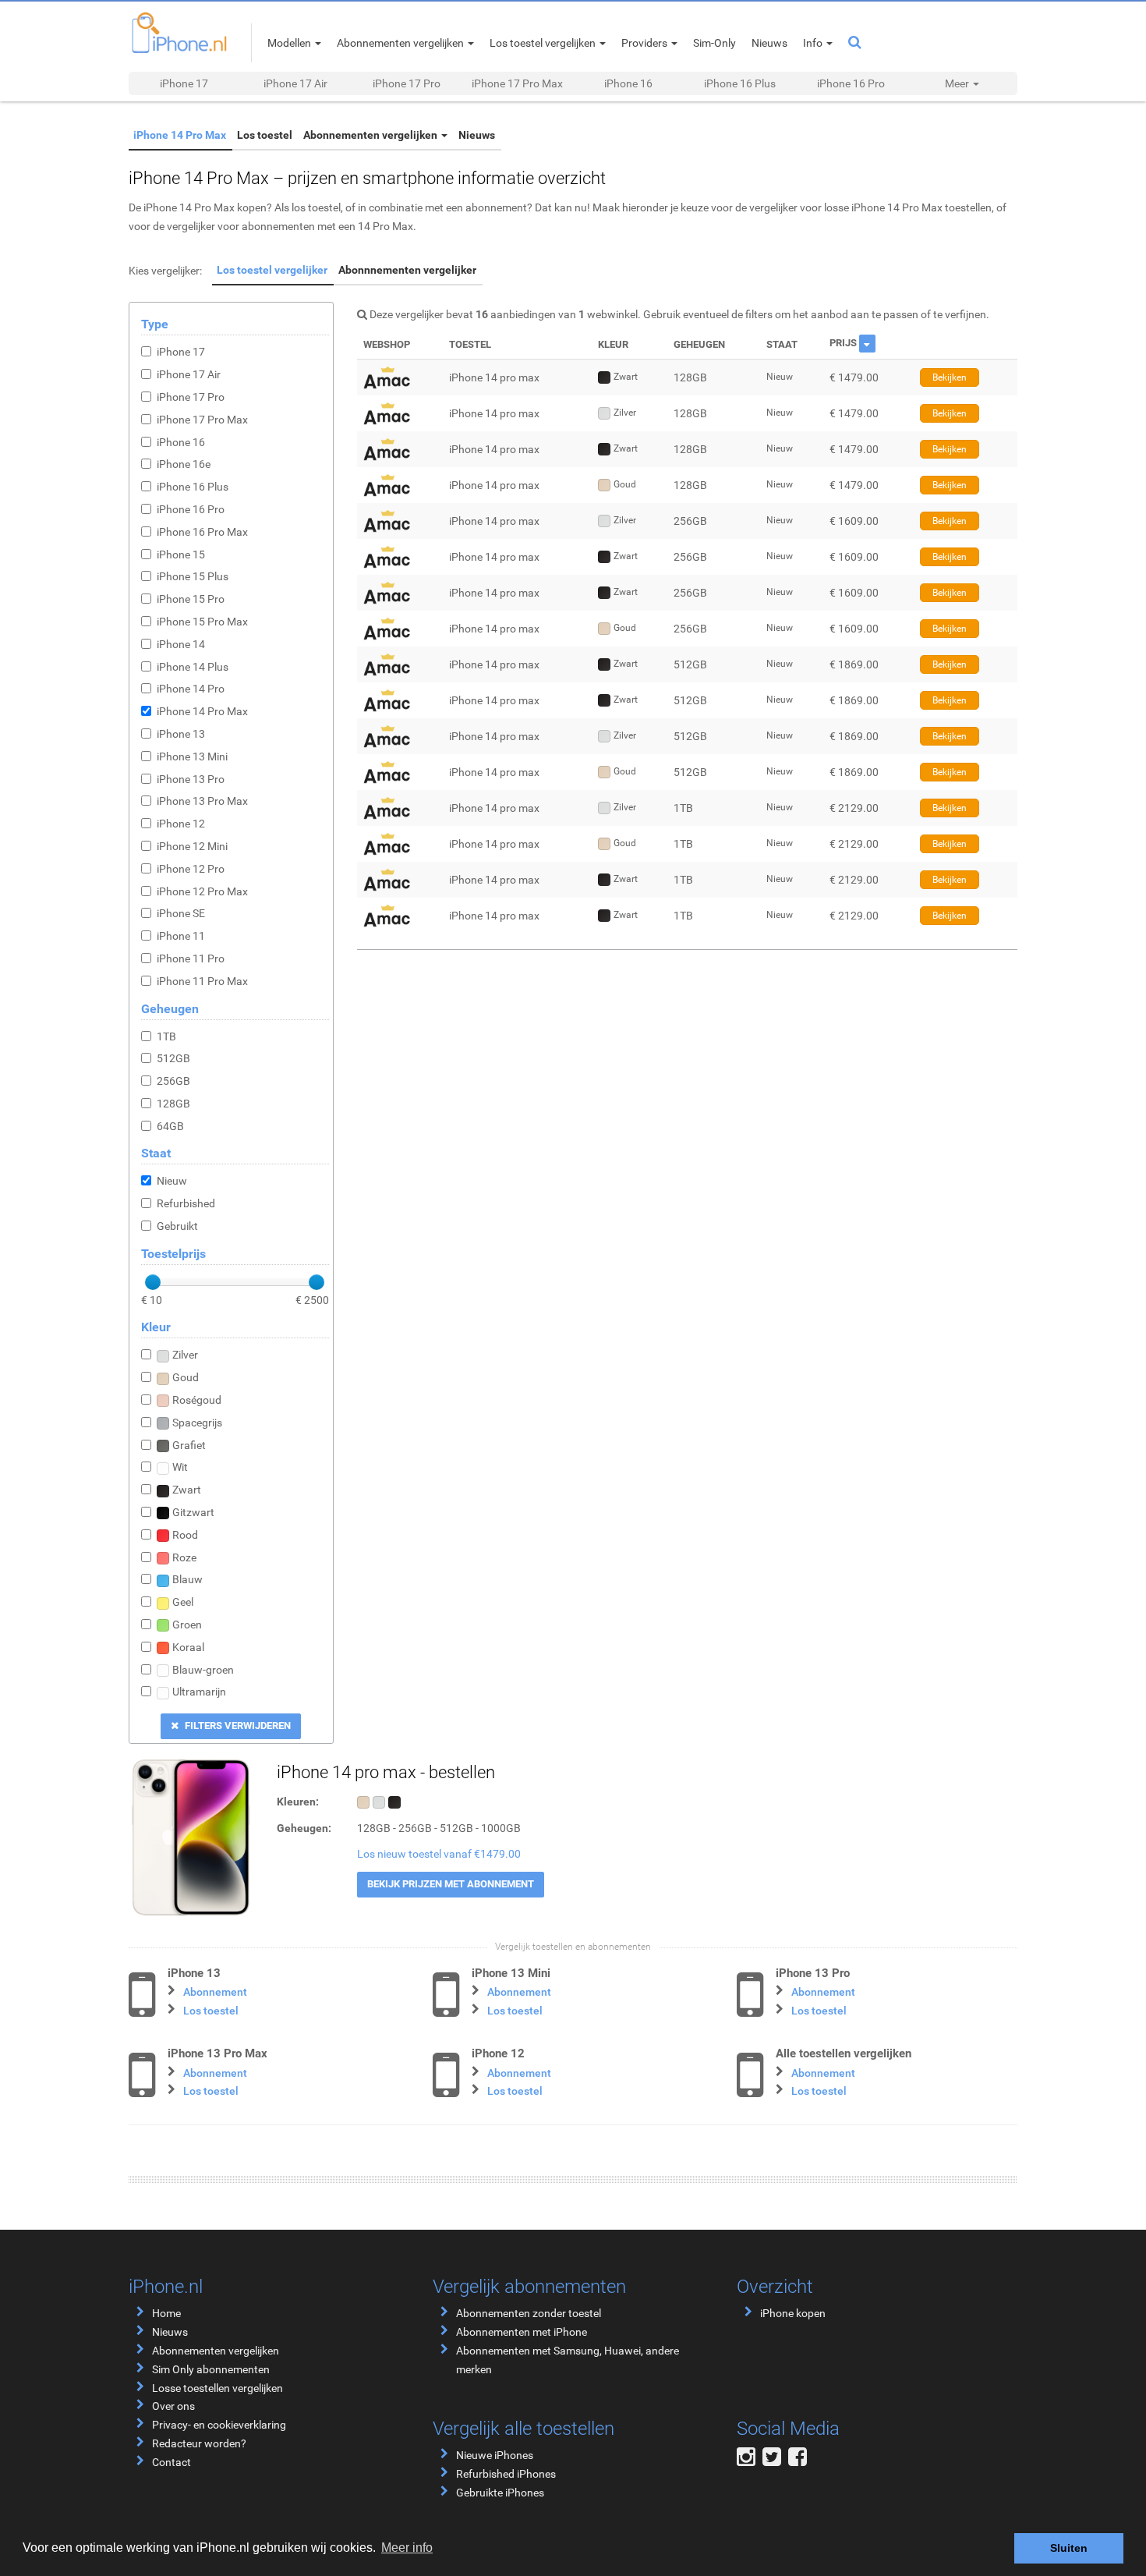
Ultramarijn (199, 1692)
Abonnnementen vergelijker (398, 270)
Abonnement (215, 1992)
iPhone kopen (793, 2313)
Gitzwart (193, 1512)
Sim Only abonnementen (211, 2369)
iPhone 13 (181, 734)
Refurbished (186, 1203)
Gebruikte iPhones (500, 2493)
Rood (185, 1535)
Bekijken (950, 377)
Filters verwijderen (237, 1726)
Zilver (185, 1355)
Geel (183, 1602)
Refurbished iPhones (506, 2474)
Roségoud (197, 1400)
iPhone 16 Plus (740, 83)
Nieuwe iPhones (495, 2455)
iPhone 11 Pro (191, 958)
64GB (170, 1126)
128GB (173, 1104)
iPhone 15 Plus (193, 576)
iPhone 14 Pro (191, 689)
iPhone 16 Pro (851, 83)
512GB (173, 1058)
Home (166, 2313)
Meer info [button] (407, 2548)
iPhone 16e (184, 464)
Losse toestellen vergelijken (218, 2388)
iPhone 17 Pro (407, 83)
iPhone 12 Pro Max (202, 891)
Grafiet (189, 1445)
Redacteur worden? (199, 2443)
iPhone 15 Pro (191, 599)
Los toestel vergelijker (269, 270)
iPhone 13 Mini (192, 757)
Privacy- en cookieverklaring (219, 2425)
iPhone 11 (181, 936)
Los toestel (255, 135)
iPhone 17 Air (295, 83)
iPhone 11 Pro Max (202, 981)
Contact (172, 2462)
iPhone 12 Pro (191, 869)
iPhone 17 (184, 83)
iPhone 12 (181, 824)
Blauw (187, 1579)
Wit (180, 1467)
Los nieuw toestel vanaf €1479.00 (439, 1854)
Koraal (188, 1647)
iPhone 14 (181, 644)
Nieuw (172, 1181)
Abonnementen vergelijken (356, 135)
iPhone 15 (181, 555)
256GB (173, 1081)
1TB (166, 1036)
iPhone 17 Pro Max (517, 83)
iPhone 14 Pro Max (177, 135)
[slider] (153, 1282)
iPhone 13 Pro (191, 779)
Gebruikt (177, 1226)
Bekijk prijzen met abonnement (451, 1884)
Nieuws (455, 135)
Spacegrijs (197, 1423)
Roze (184, 1557)
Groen (187, 1625)
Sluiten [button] (1069, 2548)
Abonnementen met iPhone (522, 2332)
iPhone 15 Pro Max (202, 622)
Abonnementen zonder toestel (529, 2313)
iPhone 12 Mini (192, 846)
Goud (186, 1377)
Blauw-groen (203, 1670)
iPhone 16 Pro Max (202, 532)
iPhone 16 (628, 83)
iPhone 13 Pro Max (202, 801)
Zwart (187, 1490)
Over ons (173, 2406)
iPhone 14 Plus (193, 667)
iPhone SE (181, 913)
